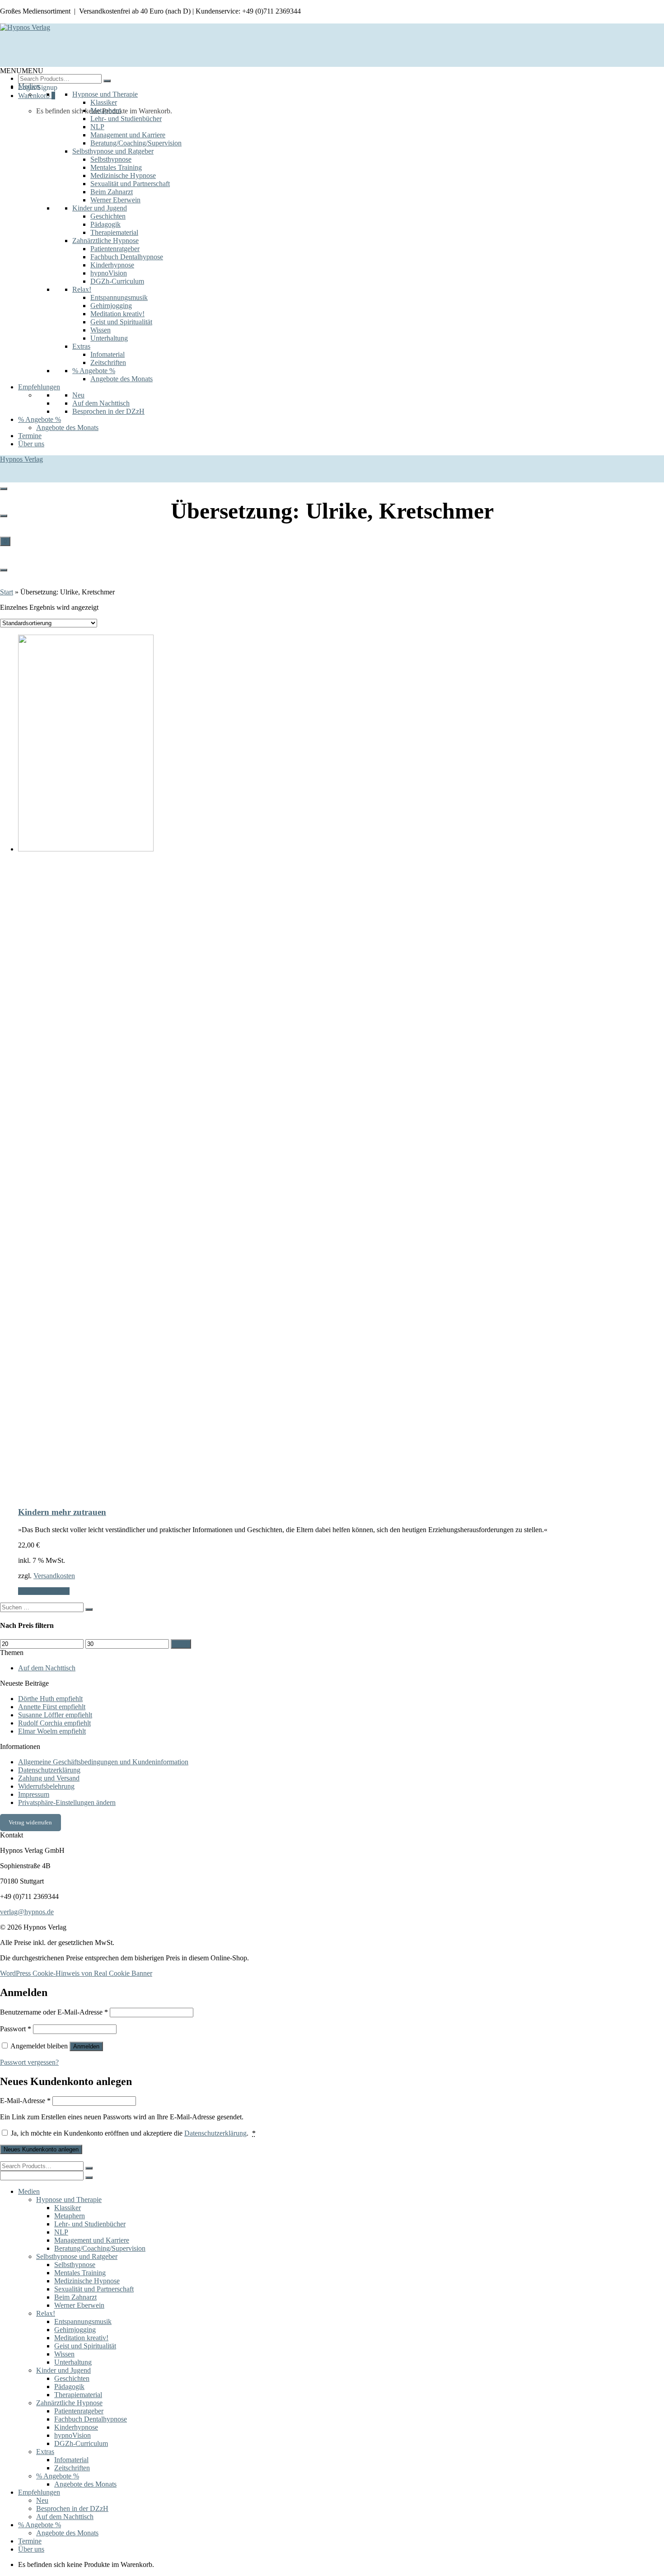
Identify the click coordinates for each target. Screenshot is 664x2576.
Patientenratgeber (115, 249)
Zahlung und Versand (49, 1778)
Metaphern (106, 110)
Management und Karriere (128, 135)
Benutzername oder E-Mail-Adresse (54, 2012)
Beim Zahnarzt (112, 192)
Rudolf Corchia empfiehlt (54, 1723)
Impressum (34, 1794)
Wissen (101, 330)
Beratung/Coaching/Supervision (136, 143)
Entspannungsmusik (119, 297)
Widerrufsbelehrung (46, 1786)
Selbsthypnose (111, 159)
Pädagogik (105, 224)
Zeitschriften (108, 362)
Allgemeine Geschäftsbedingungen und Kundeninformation (103, 1762)
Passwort (16, 2029)
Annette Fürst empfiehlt (52, 1707)
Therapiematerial (114, 232)
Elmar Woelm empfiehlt (52, 1731)
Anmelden (86, 2046)
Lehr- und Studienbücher (126, 119)
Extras (81, 346)
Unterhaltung (109, 338)
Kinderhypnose (112, 265)
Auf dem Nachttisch (101, 403)
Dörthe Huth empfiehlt (50, 1699)
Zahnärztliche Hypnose (105, 241)
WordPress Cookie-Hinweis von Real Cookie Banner (76, 1973)
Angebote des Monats (122, 379)
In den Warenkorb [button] (44, 1591)
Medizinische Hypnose (123, 175)
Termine (30, 436)
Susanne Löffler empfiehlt (55, 1715)
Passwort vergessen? (29, 2062)
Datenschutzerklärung (49, 1770)
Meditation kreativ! (117, 314)
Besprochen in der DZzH (108, 411)
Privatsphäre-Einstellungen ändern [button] (67, 1802)
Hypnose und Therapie (105, 94)
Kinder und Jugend (100, 208)
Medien (29, 86)
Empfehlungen (39, 387)
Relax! (82, 289)
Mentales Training (116, 167)
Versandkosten (54, 1576)
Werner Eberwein (115, 200)
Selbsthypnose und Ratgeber (113, 151)
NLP (97, 127)
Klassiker (104, 102)
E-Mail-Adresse (25, 2101)
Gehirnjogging (111, 306)
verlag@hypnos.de (27, 1912)
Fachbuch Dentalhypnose (127, 257)
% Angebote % (94, 371)
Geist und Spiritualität (121, 322)
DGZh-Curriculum (117, 281)
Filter (181, 1644)
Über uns (31, 444)
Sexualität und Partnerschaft (130, 184)
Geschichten (108, 216)
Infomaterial (108, 354)
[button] (22, 71)
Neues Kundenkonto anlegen (41, 2149)
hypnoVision (109, 273)
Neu (78, 395)
